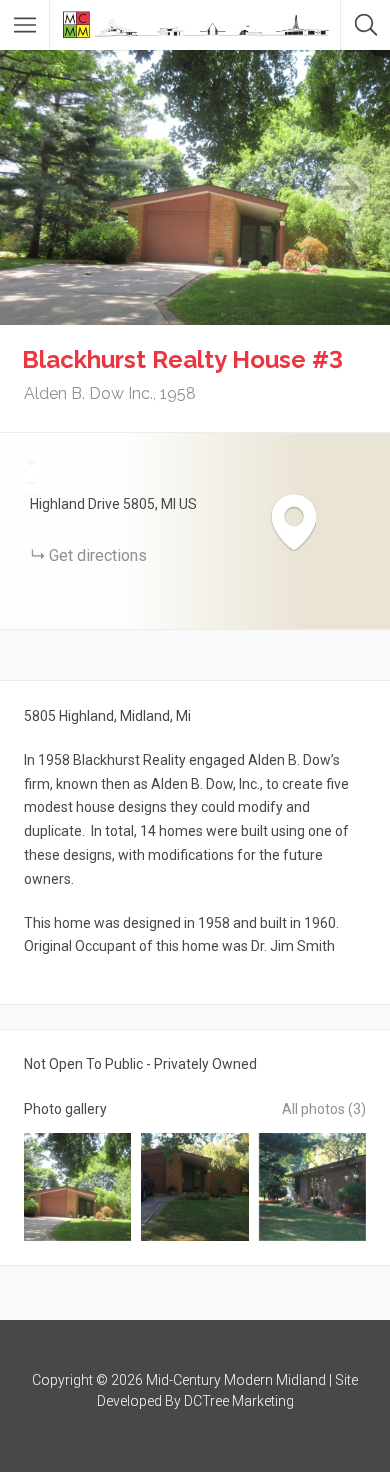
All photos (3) (324, 1109)
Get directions (98, 555)
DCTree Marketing (239, 1401)
